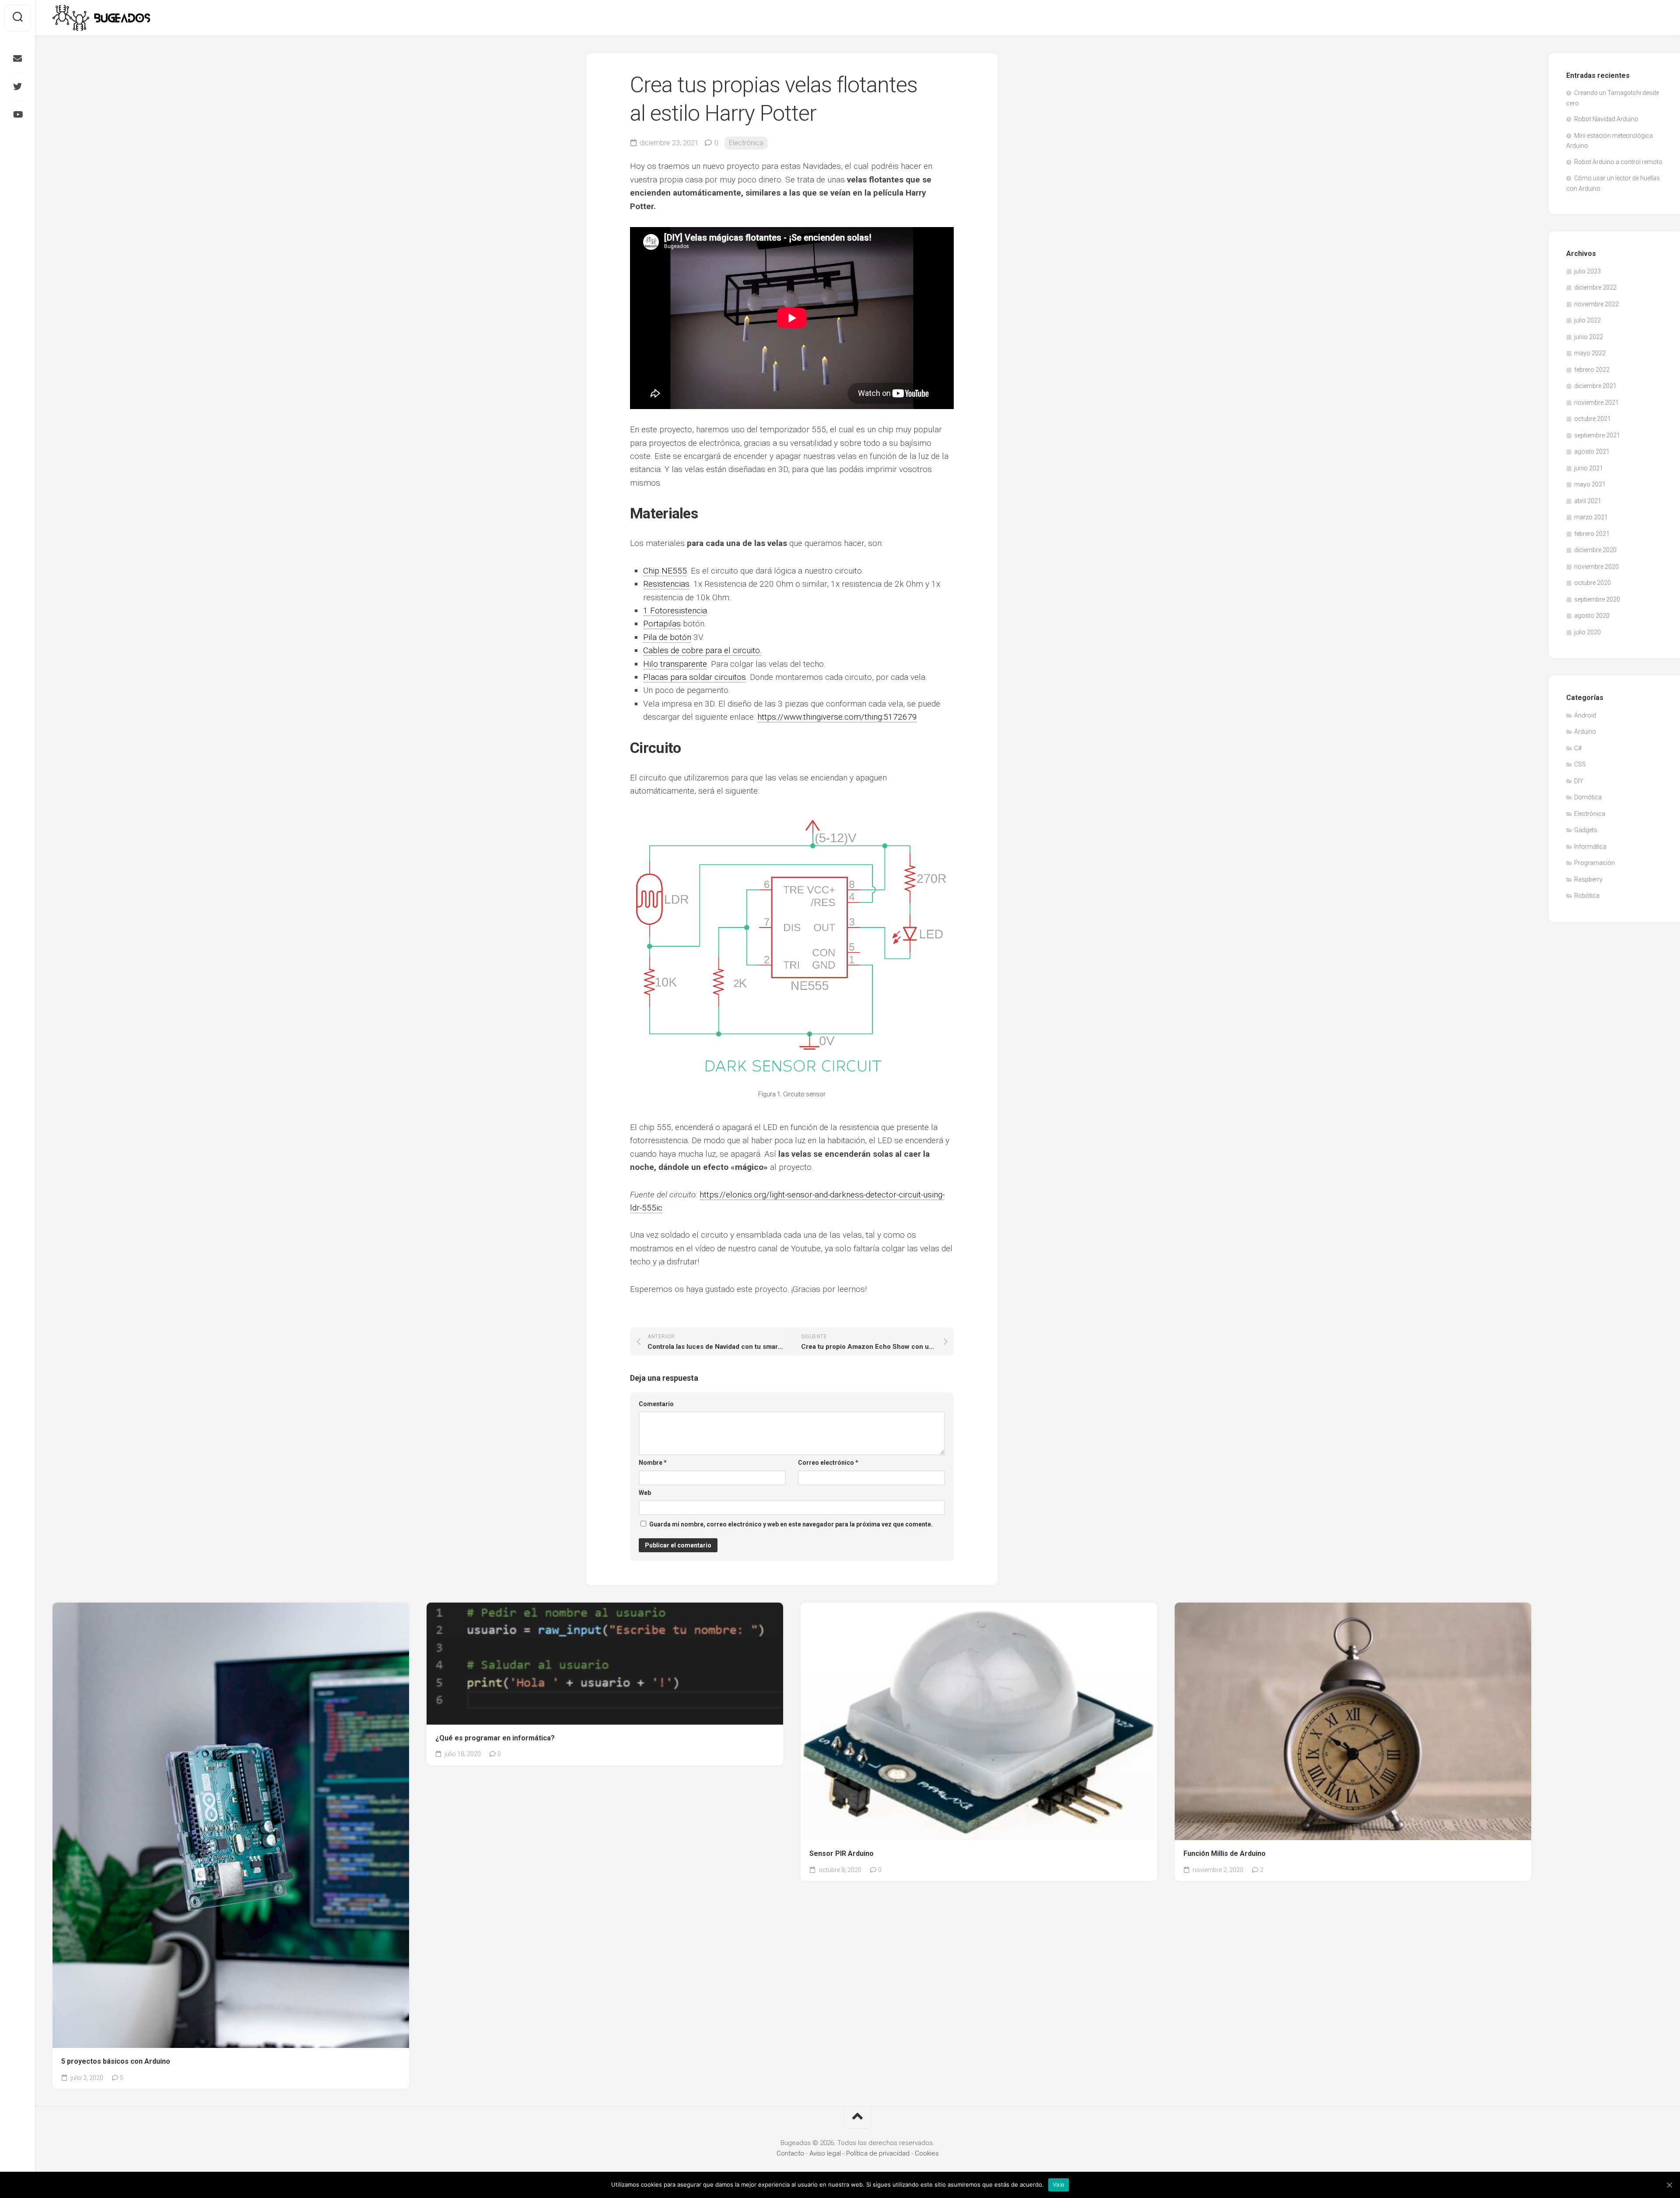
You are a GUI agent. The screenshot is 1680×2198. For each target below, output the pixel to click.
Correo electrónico (828, 1463)
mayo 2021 (1590, 484)
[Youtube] (17, 115)
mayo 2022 (1590, 353)
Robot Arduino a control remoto (1618, 162)
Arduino (1585, 731)
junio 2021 (1589, 468)
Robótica (1587, 896)
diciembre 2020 (1595, 550)
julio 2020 (1587, 632)
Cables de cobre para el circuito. (702, 650)
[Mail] (17, 59)
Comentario (656, 1404)
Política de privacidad (878, 2153)
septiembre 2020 (1597, 599)
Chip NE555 (665, 571)
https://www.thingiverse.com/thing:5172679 (837, 717)
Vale (1059, 2184)
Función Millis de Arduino (1225, 1853)
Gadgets (1586, 830)
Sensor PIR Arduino (842, 1853)
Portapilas (662, 624)
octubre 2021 (1592, 419)
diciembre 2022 (1595, 287)
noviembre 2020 (1596, 567)
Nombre (653, 1463)
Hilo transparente (675, 664)
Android (1585, 715)
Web (645, 1493)
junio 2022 (1589, 337)
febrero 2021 (1592, 534)
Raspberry (1588, 879)
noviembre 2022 (1596, 304)
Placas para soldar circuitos (695, 677)
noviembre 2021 (1596, 402)
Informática (1590, 847)
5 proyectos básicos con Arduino (116, 2061)
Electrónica (746, 143)
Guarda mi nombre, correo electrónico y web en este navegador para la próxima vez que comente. (791, 1524)
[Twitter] (17, 87)
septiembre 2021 (1597, 435)
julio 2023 (1587, 271)
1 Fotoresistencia (675, 611)
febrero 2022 (1592, 370)
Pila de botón (667, 637)
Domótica (1588, 797)
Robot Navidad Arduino (1606, 119)
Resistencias (666, 584)
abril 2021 (1588, 501)
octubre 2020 (1592, 583)
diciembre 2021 (1595, 386)
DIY (1579, 781)
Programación (1594, 863)
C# (1578, 748)
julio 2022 (1587, 320)
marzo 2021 (1591, 517)
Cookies (927, 2153)
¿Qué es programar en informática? (495, 1738)
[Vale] (1669, 2185)
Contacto (790, 2153)
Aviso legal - (828, 2153)
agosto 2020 (1592, 616)
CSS (1580, 764)
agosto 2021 (1592, 451)
